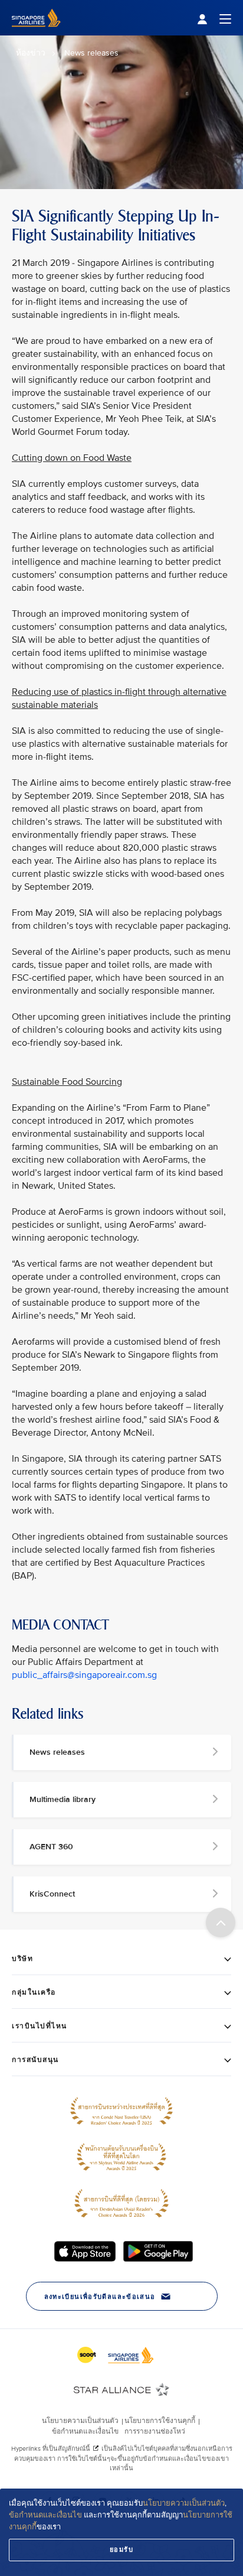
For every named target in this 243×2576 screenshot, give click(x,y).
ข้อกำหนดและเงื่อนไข (45, 2515)
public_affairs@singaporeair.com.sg (84, 1675)
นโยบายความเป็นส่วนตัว (184, 2503)
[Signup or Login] (214, 18)
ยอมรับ (122, 2550)
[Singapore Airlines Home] (36, 33)
